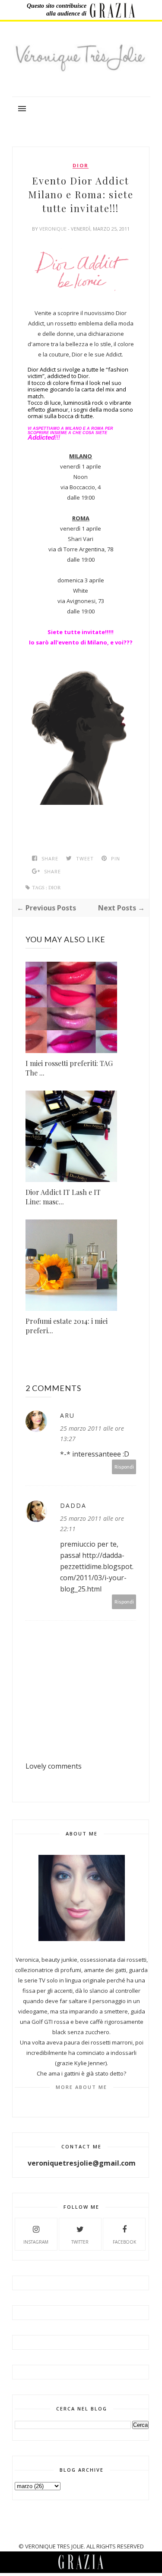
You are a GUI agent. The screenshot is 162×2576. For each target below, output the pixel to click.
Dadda (73, 1505)
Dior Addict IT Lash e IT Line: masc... (63, 1197)
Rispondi (124, 1467)
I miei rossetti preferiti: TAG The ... (69, 1068)
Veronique (54, 229)
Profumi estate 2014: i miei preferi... (67, 1326)
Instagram (36, 2242)
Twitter (80, 2242)
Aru (67, 1415)
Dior (81, 166)
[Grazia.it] (113, 10)
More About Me (81, 2087)
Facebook (124, 2242)
